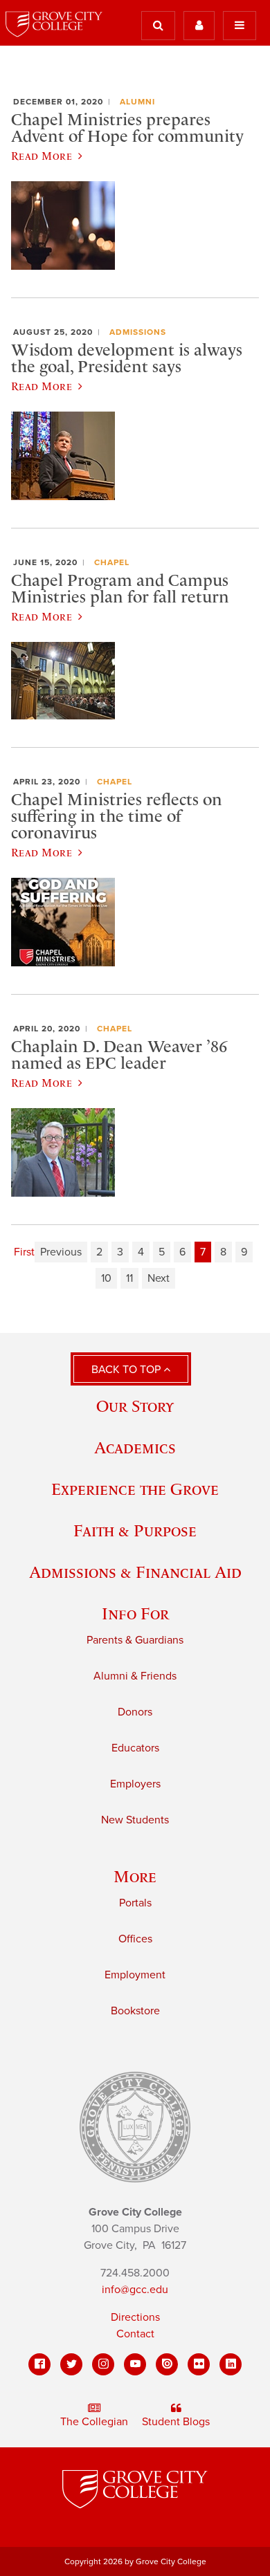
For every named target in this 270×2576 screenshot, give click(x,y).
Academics (135, 1447)
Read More (42, 156)
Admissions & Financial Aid (135, 1572)
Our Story (135, 1406)
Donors (135, 1712)
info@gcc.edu (135, 2290)
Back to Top (127, 1370)
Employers (135, 1784)
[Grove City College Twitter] (71, 2364)
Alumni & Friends (135, 1676)
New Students (135, 1820)
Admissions (138, 332)
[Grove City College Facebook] (39, 2364)
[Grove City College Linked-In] (231, 2364)
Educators (135, 1748)
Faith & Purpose (135, 1530)
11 (129, 1278)
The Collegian (94, 2422)
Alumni (137, 102)
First (24, 1252)
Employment (135, 1975)
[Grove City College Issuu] (167, 2364)
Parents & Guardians (135, 1640)
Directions (135, 2317)
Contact (135, 2334)
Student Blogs (176, 2422)
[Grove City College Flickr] (199, 2364)
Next (159, 1278)
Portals (135, 1903)
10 (106, 1278)
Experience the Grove (135, 1489)
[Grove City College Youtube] (135, 2364)
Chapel (112, 562)
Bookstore (135, 2011)
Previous (61, 1252)
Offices (135, 1939)
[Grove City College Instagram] (103, 2364)
